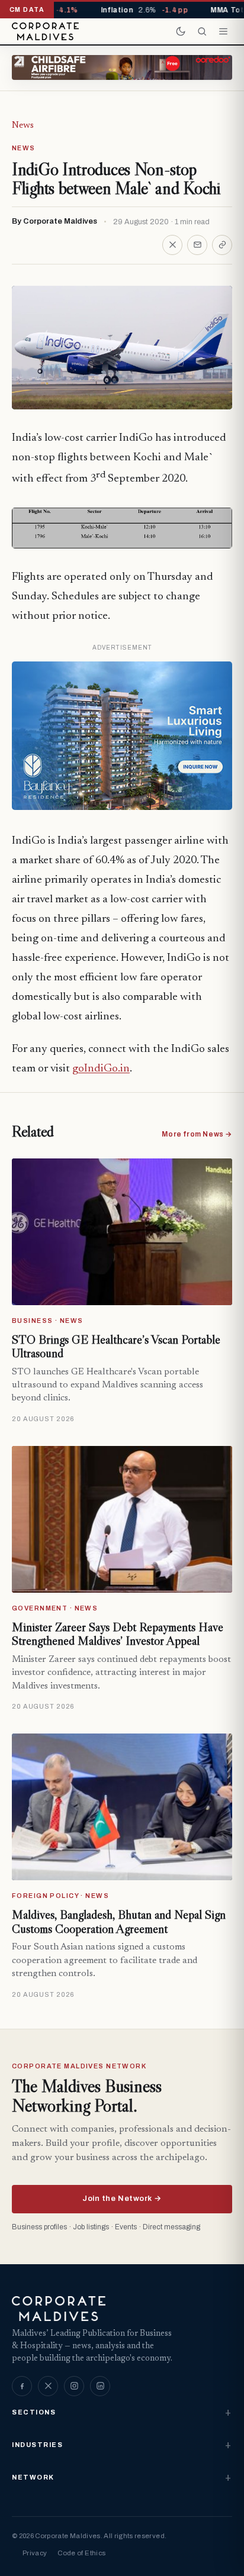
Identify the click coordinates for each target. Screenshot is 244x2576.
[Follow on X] (48, 2386)
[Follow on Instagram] (74, 2386)
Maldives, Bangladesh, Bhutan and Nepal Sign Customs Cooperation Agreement (119, 1922)
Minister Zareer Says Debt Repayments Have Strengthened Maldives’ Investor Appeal (118, 1634)
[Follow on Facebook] (22, 2386)
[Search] (202, 31)
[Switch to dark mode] (181, 31)
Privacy (35, 2553)
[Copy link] (222, 245)
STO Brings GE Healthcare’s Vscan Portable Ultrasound (116, 1347)
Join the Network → (122, 2199)
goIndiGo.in (101, 1069)
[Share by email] (197, 245)
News (23, 125)
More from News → (197, 1134)
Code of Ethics (81, 2553)
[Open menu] (223, 31)
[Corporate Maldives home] (45, 31)
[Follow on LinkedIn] (100, 2386)
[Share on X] (172, 245)
